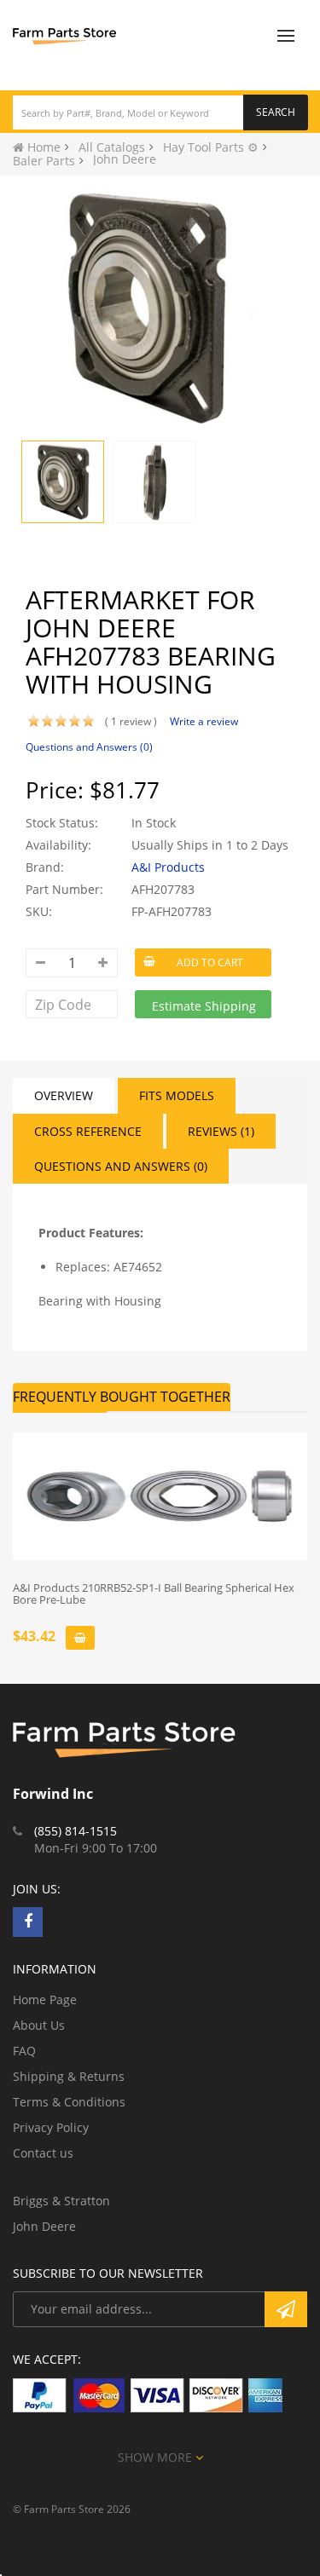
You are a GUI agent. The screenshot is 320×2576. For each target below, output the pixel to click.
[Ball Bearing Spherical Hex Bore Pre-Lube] (160, 1496)
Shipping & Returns (69, 2076)
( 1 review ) (131, 721)
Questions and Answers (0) (89, 747)
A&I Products (168, 867)
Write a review (204, 721)
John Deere (44, 2226)
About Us (39, 2025)
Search (276, 112)
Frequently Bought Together (122, 1397)
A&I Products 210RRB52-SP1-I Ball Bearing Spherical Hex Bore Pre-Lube (154, 1594)
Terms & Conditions (69, 2102)
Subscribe (286, 2309)
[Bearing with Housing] (63, 482)
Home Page (45, 2000)
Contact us (43, 2153)
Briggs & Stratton (61, 2201)
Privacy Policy (51, 2127)
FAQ (24, 2051)
